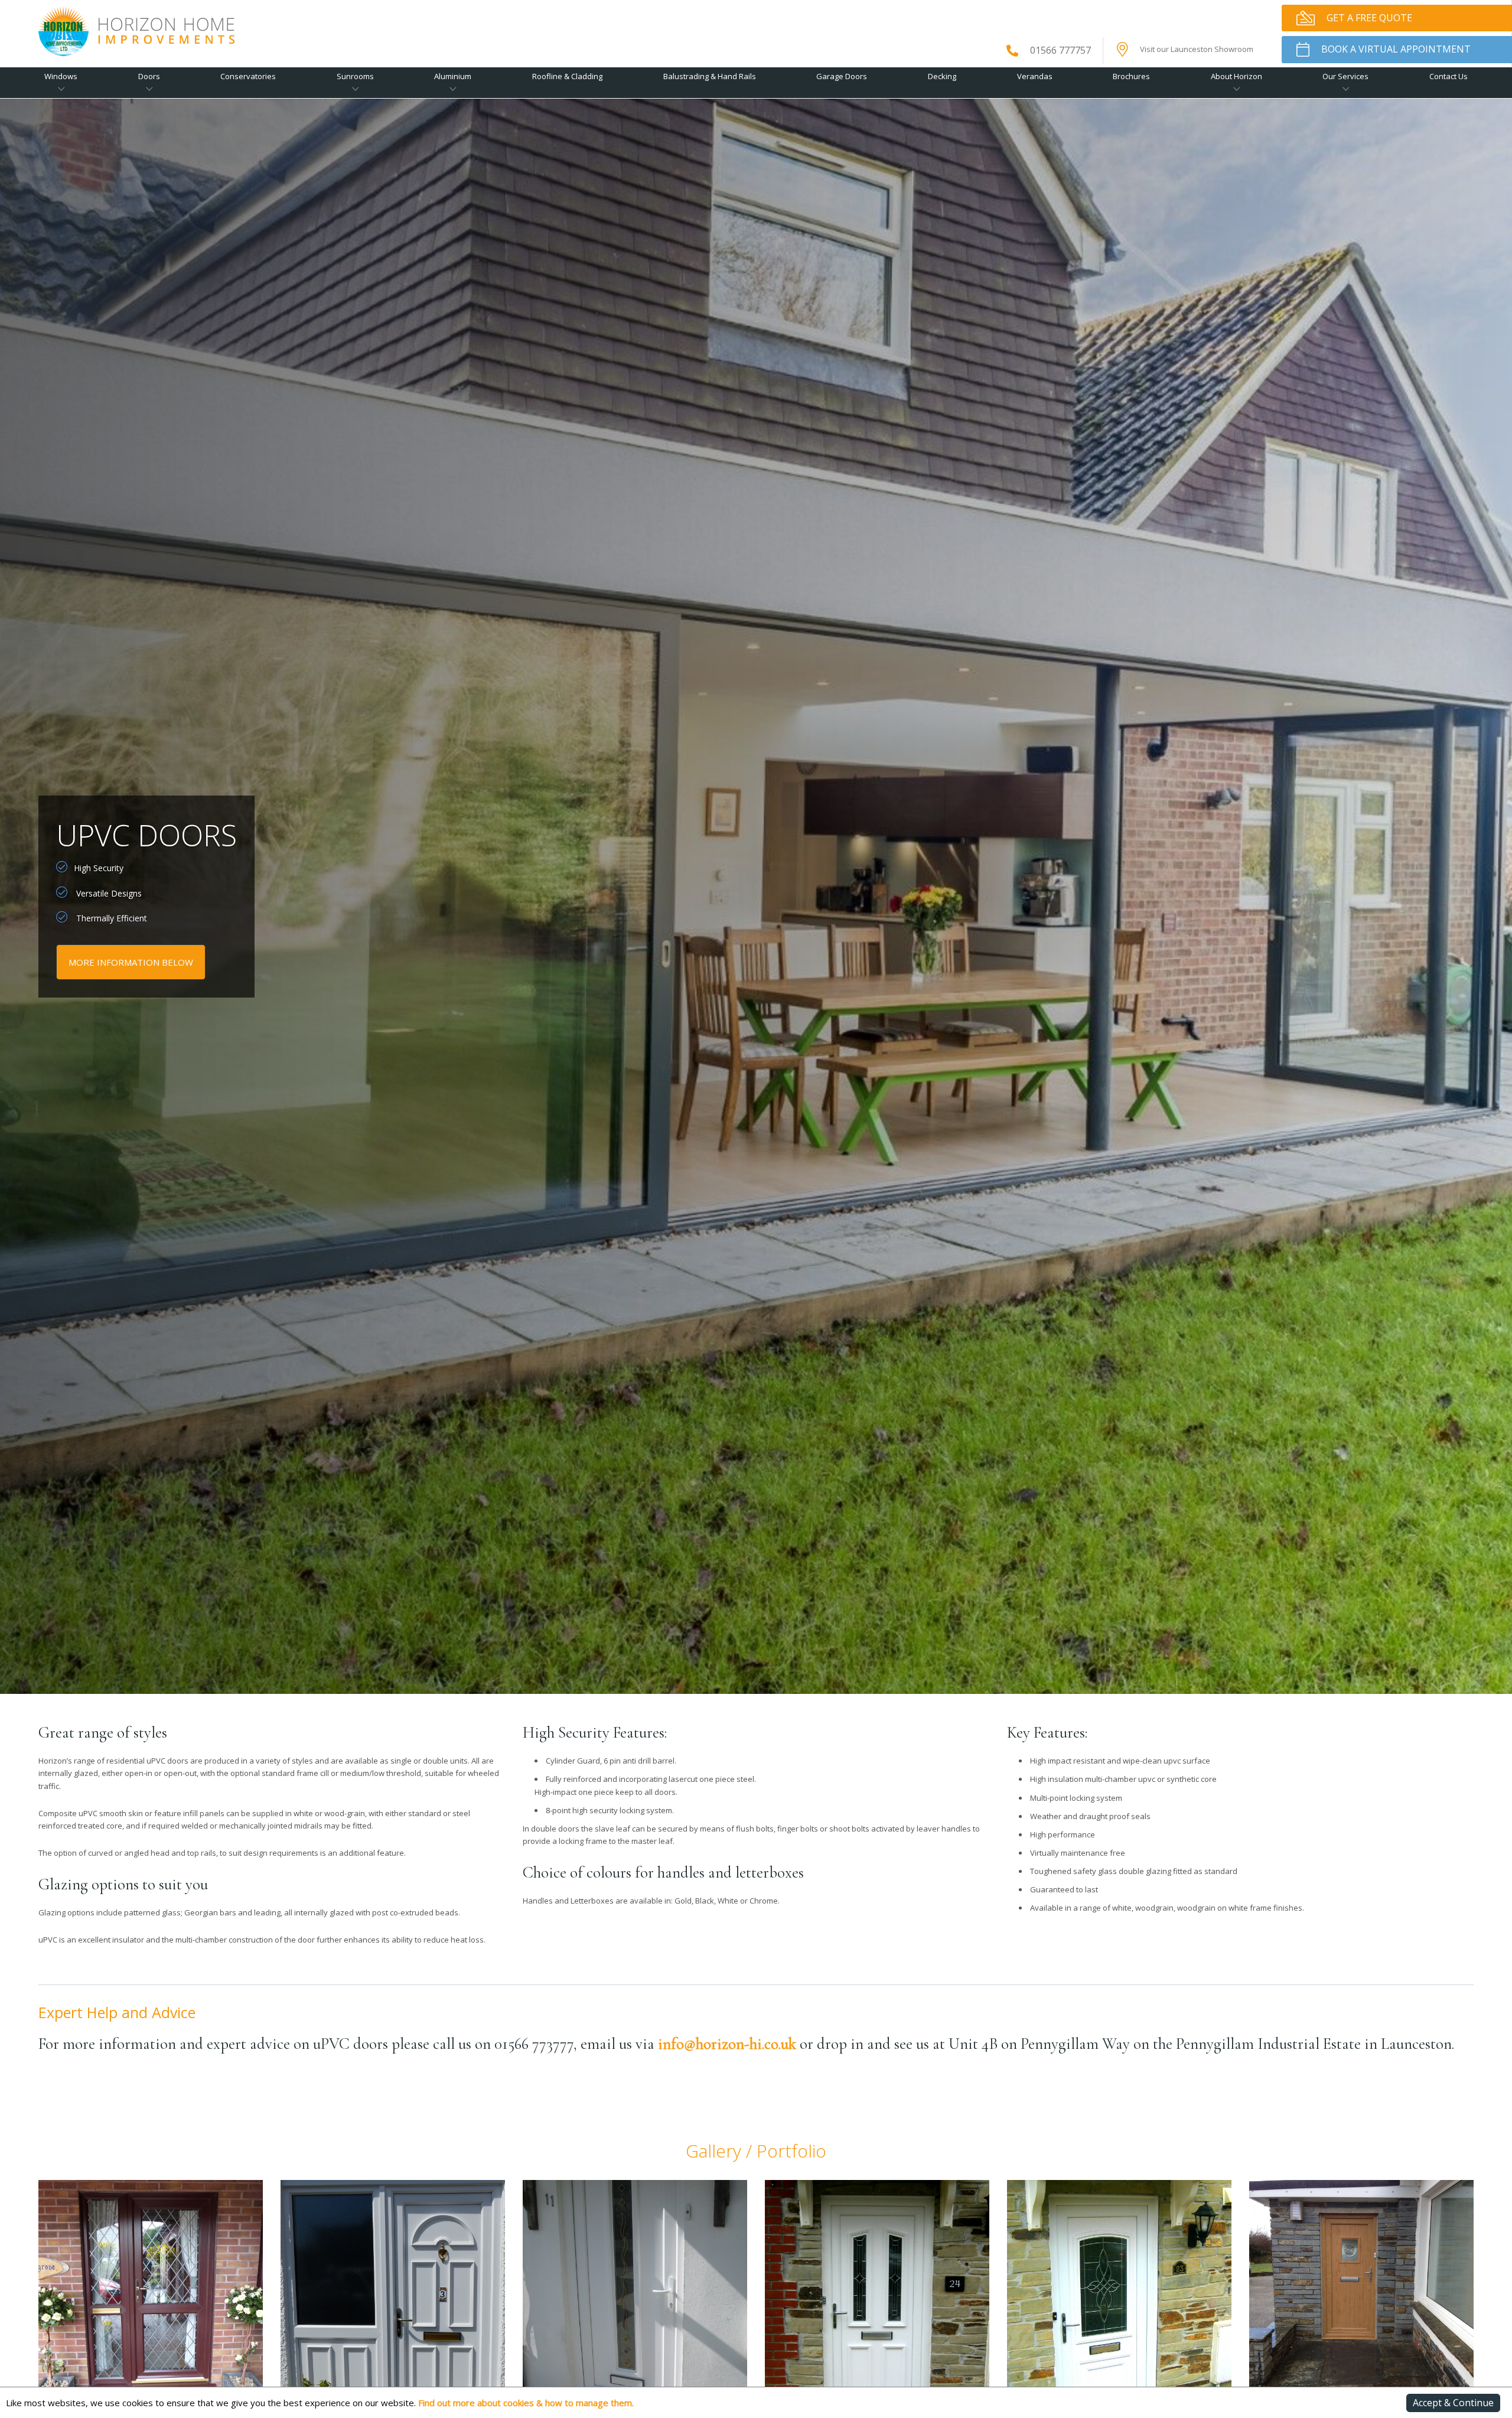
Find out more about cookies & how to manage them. (526, 2403)
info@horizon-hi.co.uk (727, 2044)
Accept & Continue (1453, 2403)
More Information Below (131, 962)
